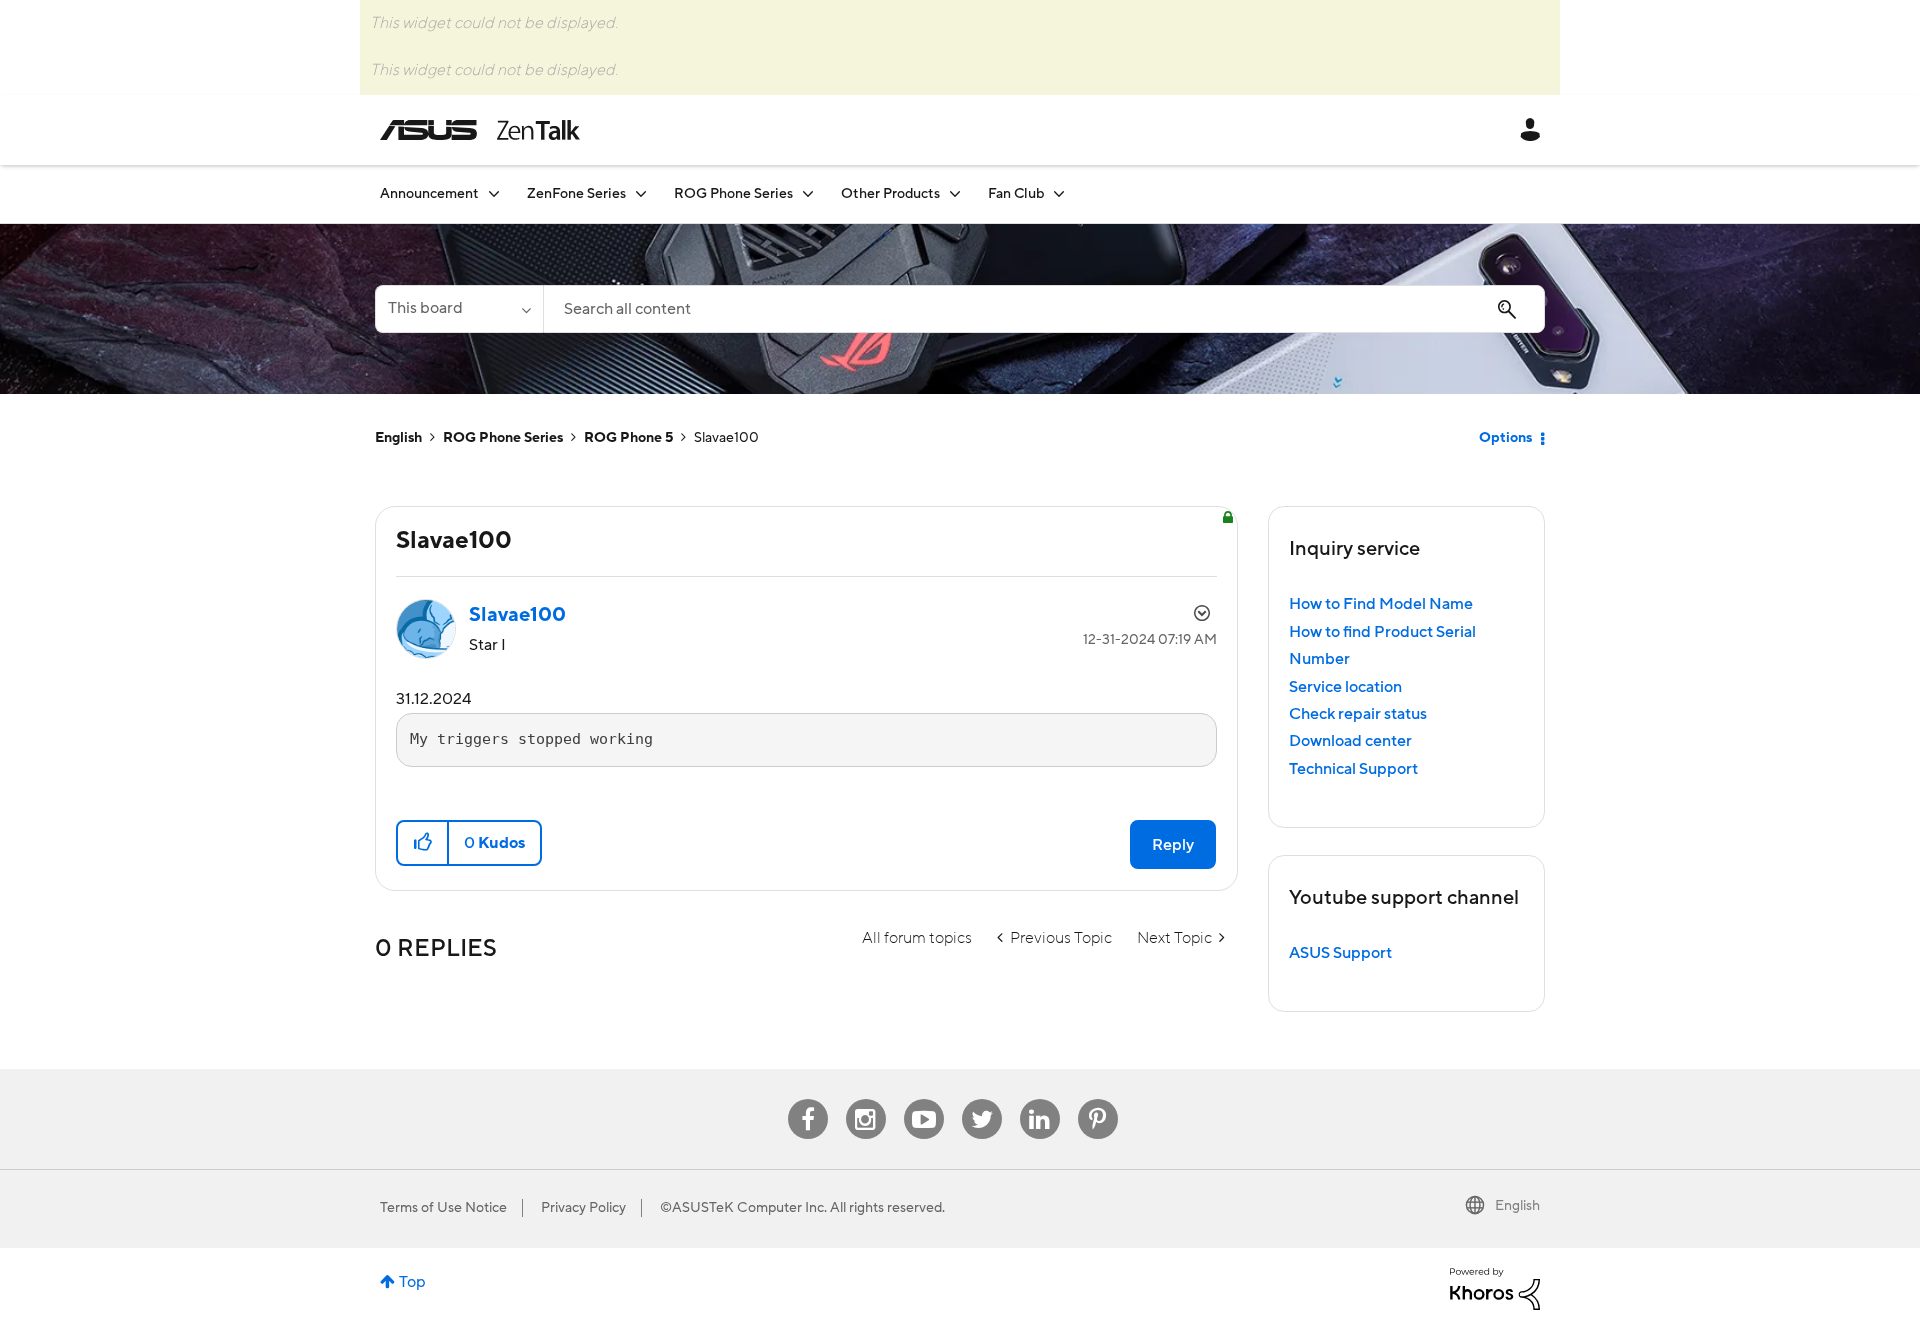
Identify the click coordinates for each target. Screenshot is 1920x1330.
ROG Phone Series (503, 438)
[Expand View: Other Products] (955, 193)
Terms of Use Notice (443, 1208)
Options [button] (1505, 438)
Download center (1350, 741)
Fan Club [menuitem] (1016, 194)
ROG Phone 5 (628, 438)
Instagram (865, 1099)
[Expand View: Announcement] (494, 193)
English (398, 438)
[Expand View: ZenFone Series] (641, 193)
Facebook (808, 1099)
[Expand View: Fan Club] (1059, 193)
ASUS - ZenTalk (480, 130)
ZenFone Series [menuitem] (576, 194)
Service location (1345, 687)
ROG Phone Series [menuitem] (733, 194)
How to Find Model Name (1381, 604)
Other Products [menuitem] (890, 194)
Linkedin (1040, 1099)
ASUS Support (1340, 953)
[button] (423, 843)
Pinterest (1098, 1099)
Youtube (924, 1099)
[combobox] (1044, 309)
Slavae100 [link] (726, 438)
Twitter (981, 1099)
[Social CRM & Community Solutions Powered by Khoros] (1495, 1288)
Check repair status (1358, 714)
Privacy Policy (583, 1208)
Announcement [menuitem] (429, 194)
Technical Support (1353, 769)
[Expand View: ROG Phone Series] (808, 193)
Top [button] (412, 1282)
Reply (1173, 845)
